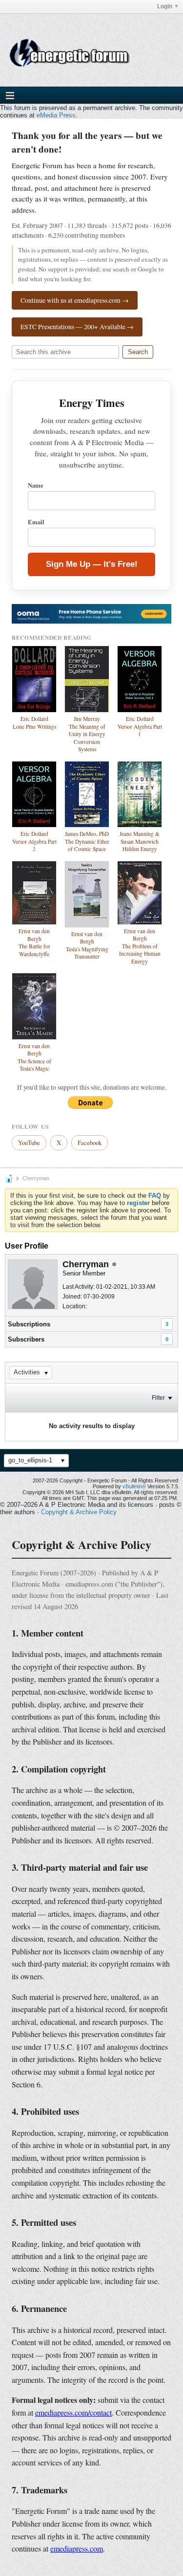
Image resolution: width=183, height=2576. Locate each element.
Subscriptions (29, 1324)
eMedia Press (56, 115)
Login (165, 6)
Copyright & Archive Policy (79, 1512)
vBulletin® (134, 1486)
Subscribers (26, 1339)
